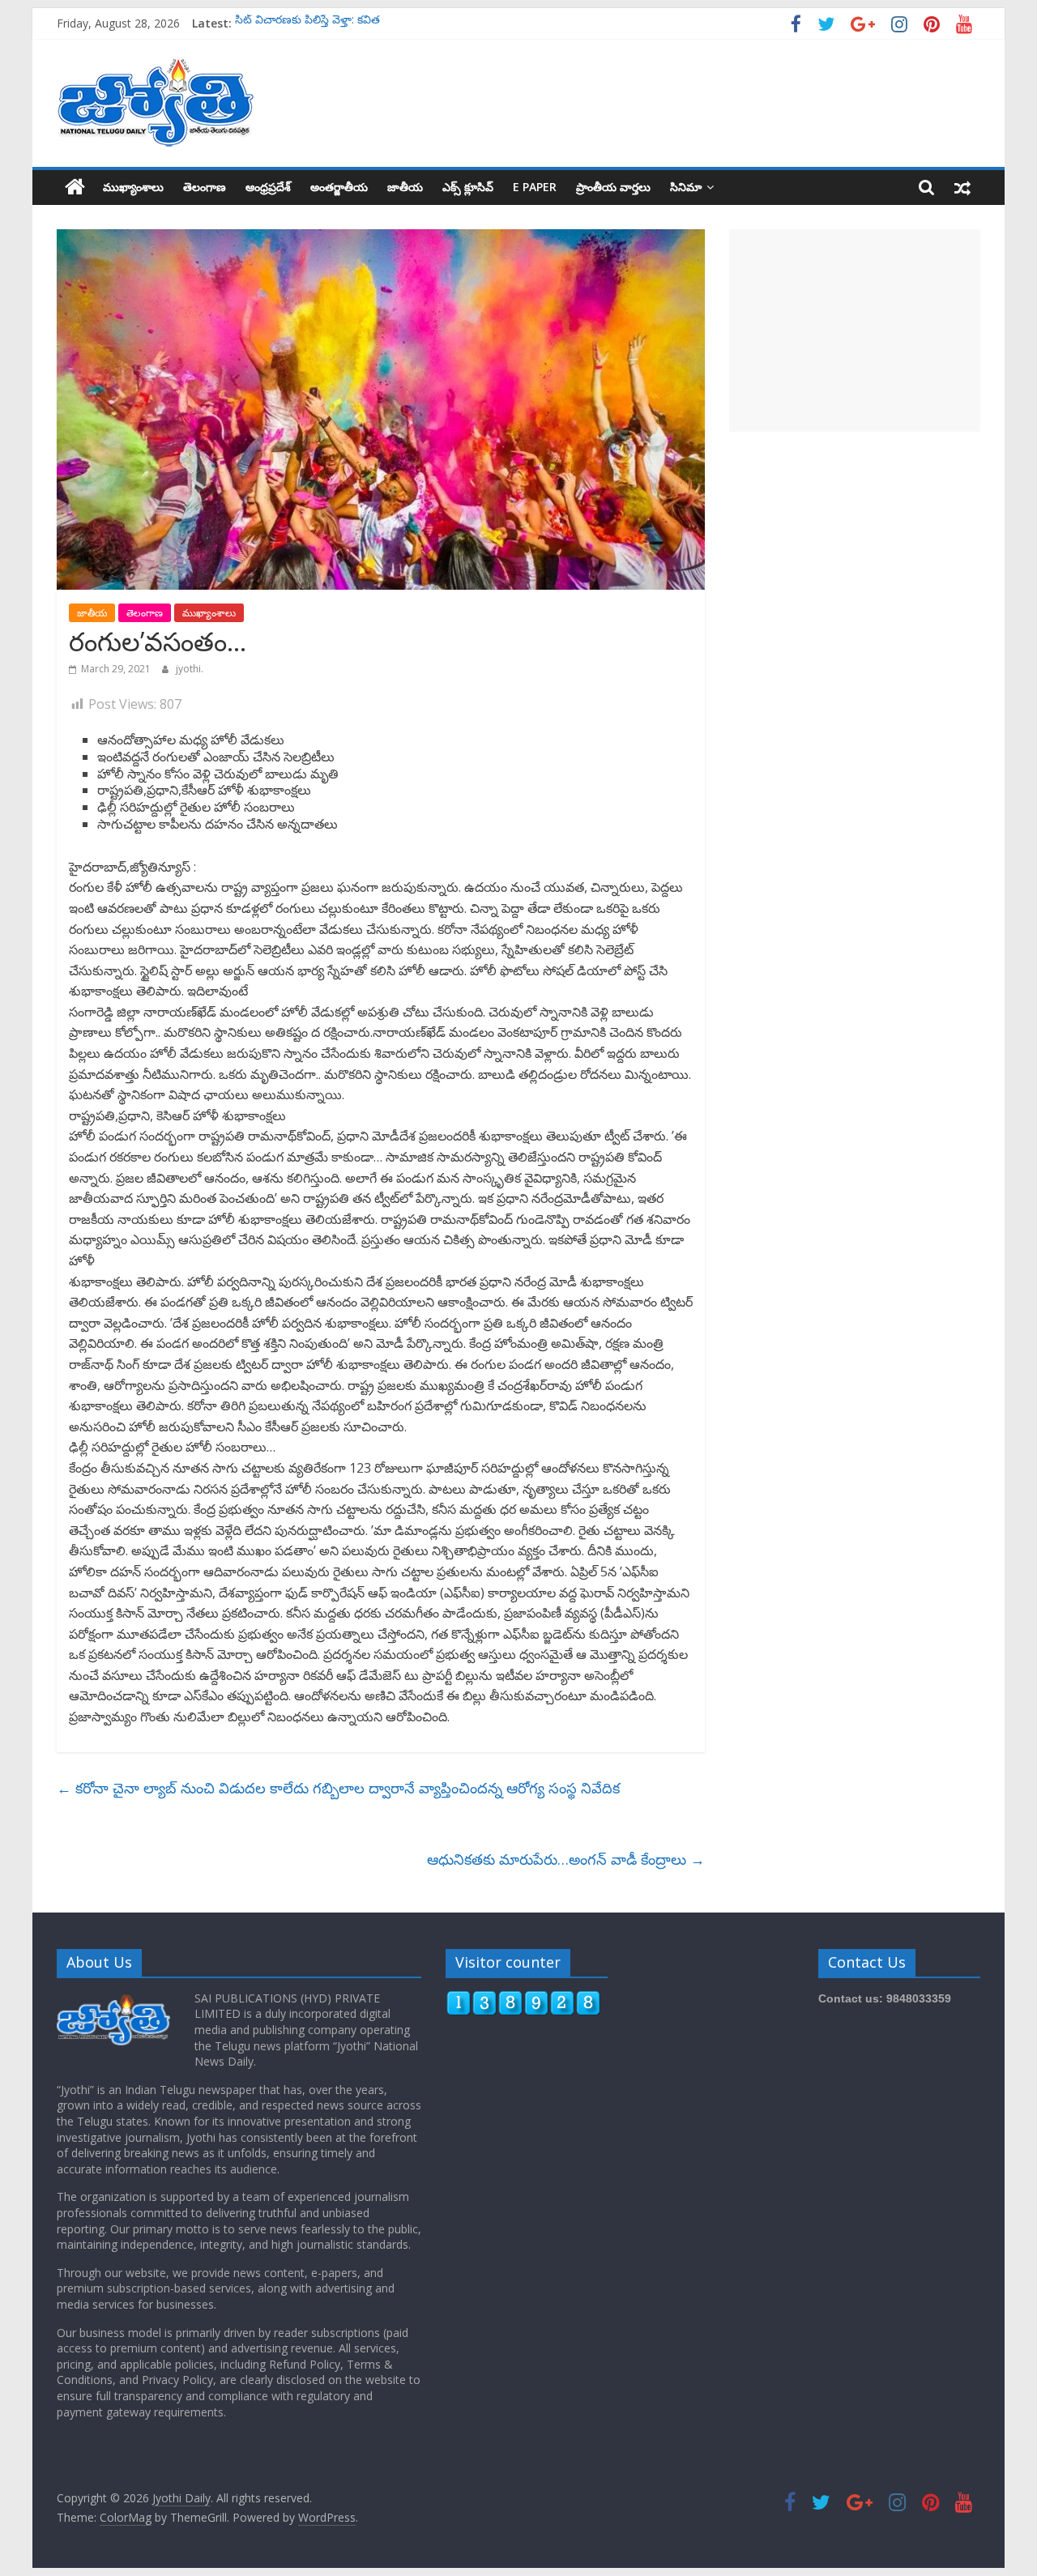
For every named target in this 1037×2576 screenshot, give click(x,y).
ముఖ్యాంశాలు (133, 187)
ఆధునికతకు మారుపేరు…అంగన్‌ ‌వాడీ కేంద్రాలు (566, 1859)
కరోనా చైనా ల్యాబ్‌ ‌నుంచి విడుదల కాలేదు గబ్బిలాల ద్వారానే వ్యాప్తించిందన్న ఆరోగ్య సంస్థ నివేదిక (338, 1788)
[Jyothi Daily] (75, 187)
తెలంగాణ (205, 187)
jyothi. (190, 669)
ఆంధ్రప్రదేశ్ (268, 187)
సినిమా (686, 187)
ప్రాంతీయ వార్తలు (613, 187)
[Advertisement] (855, 331)
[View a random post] (962, 187)
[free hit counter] (523, 1998)
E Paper (535, 187)
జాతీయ (405, 187)
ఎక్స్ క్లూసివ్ (468, 187)
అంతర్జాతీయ (339, 187)
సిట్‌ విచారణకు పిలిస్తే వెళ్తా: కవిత (307, 23)
